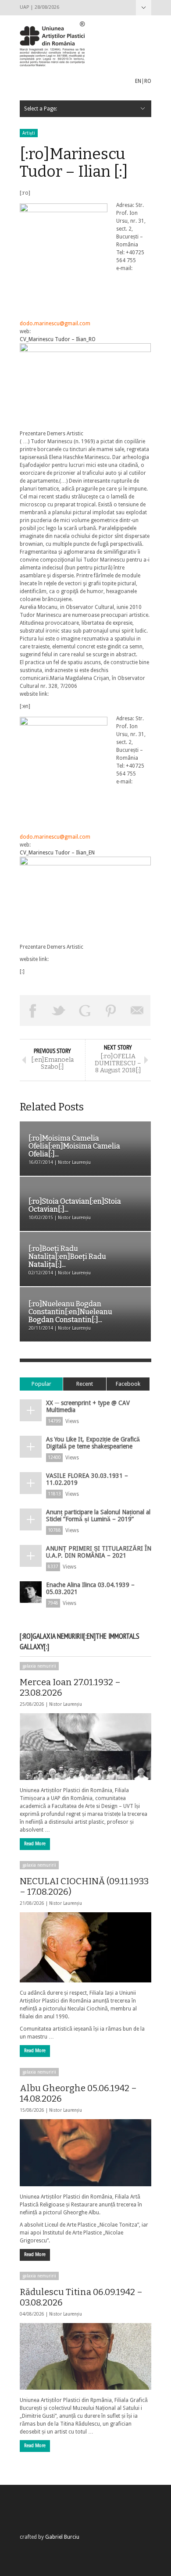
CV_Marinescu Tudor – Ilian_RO (58, 339)
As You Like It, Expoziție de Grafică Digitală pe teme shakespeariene (93, 1443)
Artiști (29, 133)
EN (138, 81)
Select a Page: (144, 8)
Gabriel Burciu (62, 2537)
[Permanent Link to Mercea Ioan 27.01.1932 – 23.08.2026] (85, 1747)
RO (148, 81)
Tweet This (59, 1010)
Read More (35, 1844)
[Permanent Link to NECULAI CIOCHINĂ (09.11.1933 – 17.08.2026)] (85, 1947)
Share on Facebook (33, 1010)
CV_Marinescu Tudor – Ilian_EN (57, 853)
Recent (85, 1384)
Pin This (111, 1010)
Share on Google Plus (85, 1010)
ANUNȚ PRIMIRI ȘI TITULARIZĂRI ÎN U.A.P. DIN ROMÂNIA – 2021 (99, 1552)
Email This (137, 1010)
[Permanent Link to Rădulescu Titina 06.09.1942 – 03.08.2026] (85, 2356)
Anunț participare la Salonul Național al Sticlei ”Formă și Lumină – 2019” (98, 1516)
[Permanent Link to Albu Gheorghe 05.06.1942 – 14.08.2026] (85, 2153)
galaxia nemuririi (39, 1666)
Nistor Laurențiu (66, 1704)
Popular (41, 1384)
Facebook (128, 1384)
